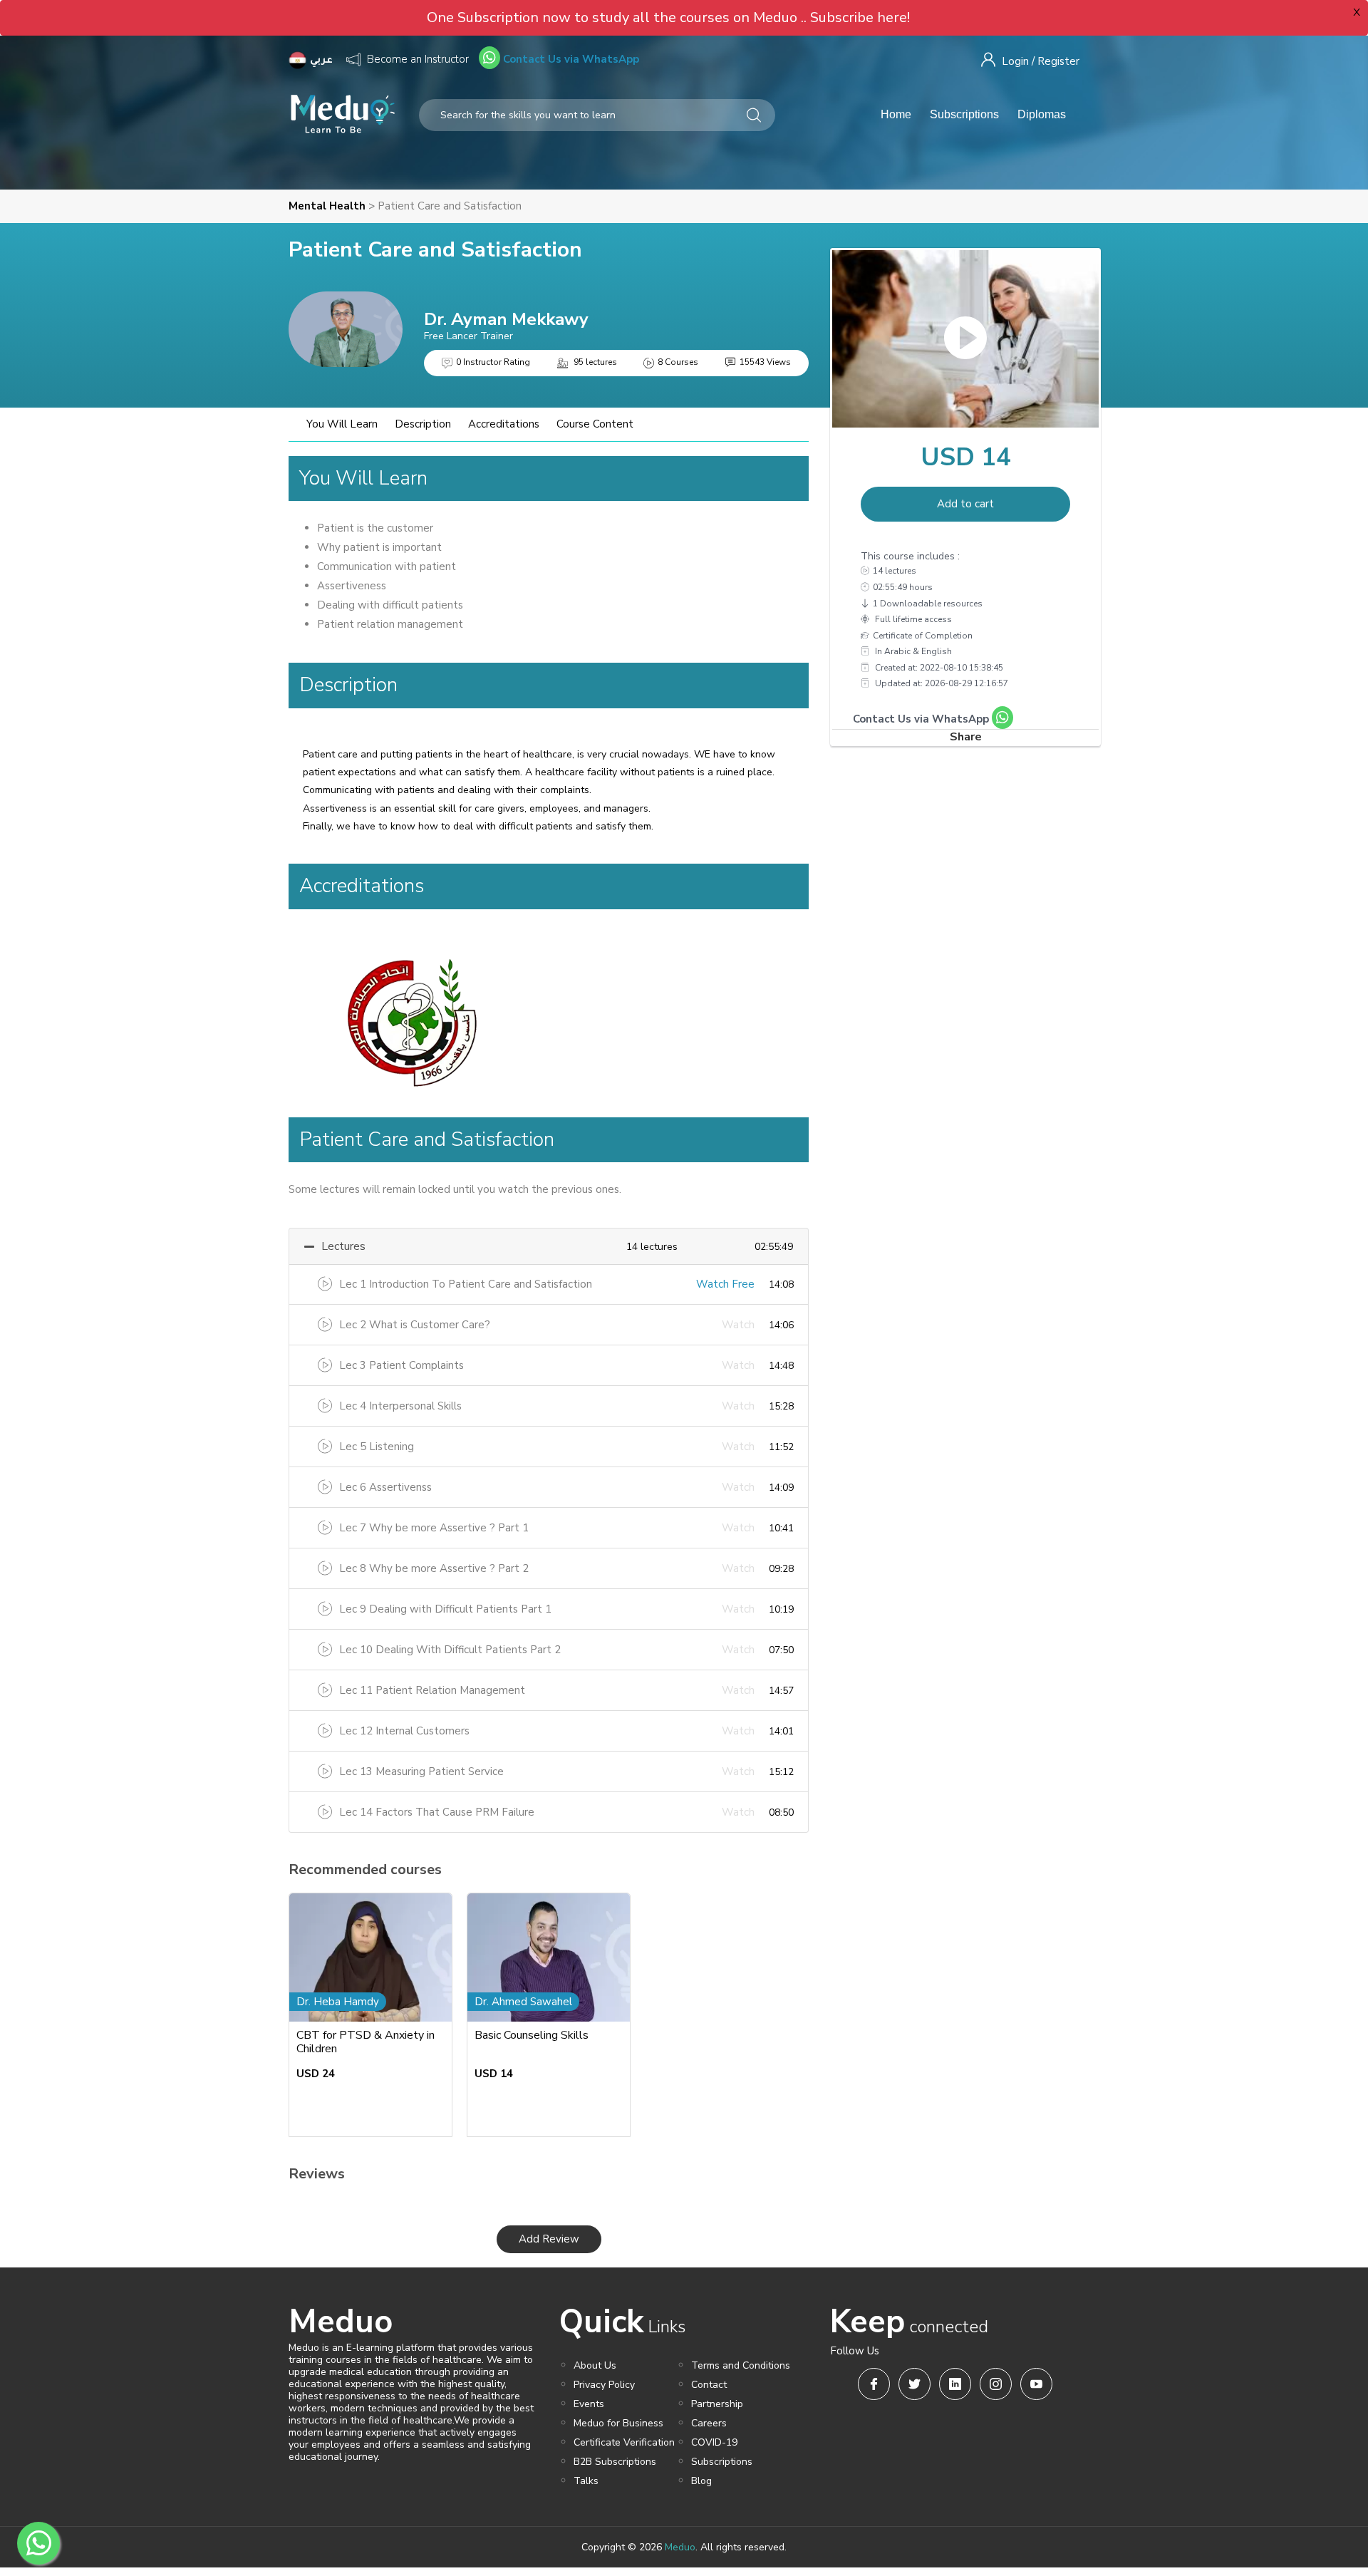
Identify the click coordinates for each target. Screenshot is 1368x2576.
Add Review (549, 2239)
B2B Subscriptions (615, 2462)
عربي (323, 61)
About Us (595, 2365)
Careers (709, 2423)
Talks (586, 2481)
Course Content (595, 424)
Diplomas (1042, 114)
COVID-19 (714, 2442)
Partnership (717, 2404)
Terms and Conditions (741, 2365)
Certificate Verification (624, 2442)
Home (896, 114)
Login (1015, 61)
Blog (701, 2481)
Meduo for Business (618, 2423)
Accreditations (504, 424)
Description (423, 424)
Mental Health (327, 206)
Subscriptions (964, 114)
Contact (709, 2385)
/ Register (1056, 61)
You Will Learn (342, 424)
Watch (738, 1325)
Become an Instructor (418, 59)
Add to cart (965, 504)
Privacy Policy (604, 2385)
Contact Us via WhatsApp (570, 59)
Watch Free (725, 1284)
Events (589, 2404)
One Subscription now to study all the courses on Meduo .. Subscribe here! (668, 17)
